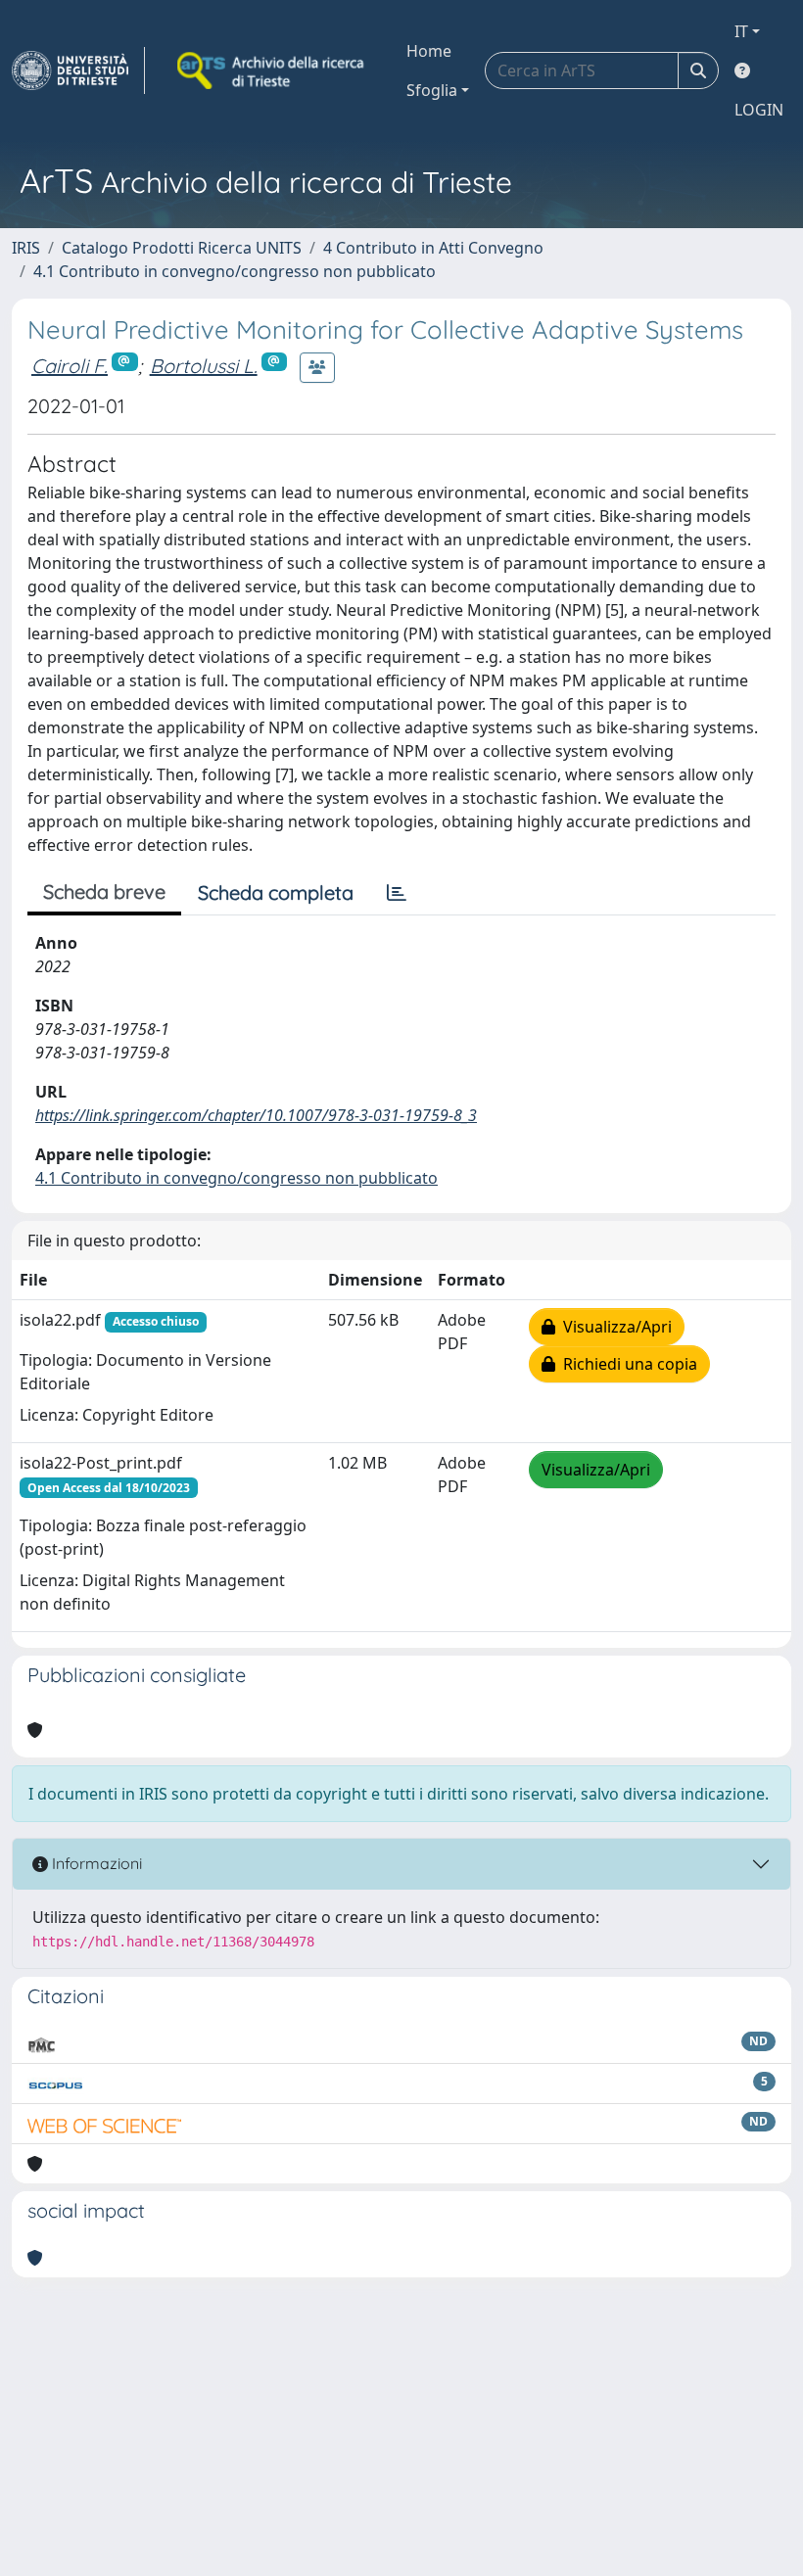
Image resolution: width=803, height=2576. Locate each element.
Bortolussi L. (204, 366)
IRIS (26, 248)
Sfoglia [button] (432, 90)
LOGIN (759, 110)
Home (429, 51)
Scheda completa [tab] (276, 892)
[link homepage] (78, 70)
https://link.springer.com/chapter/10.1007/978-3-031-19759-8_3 (256, 1115)
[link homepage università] (272, 70)
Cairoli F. (70, 366)
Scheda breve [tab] (104, 891)
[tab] (397, 893)
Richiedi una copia (626, 1364)
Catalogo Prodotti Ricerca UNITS (182, 248)
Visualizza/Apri (614, 1327)
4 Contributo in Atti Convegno (433, 248)
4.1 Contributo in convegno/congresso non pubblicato (235, 271)
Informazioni (95, 1863)
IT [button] (741, 31)
